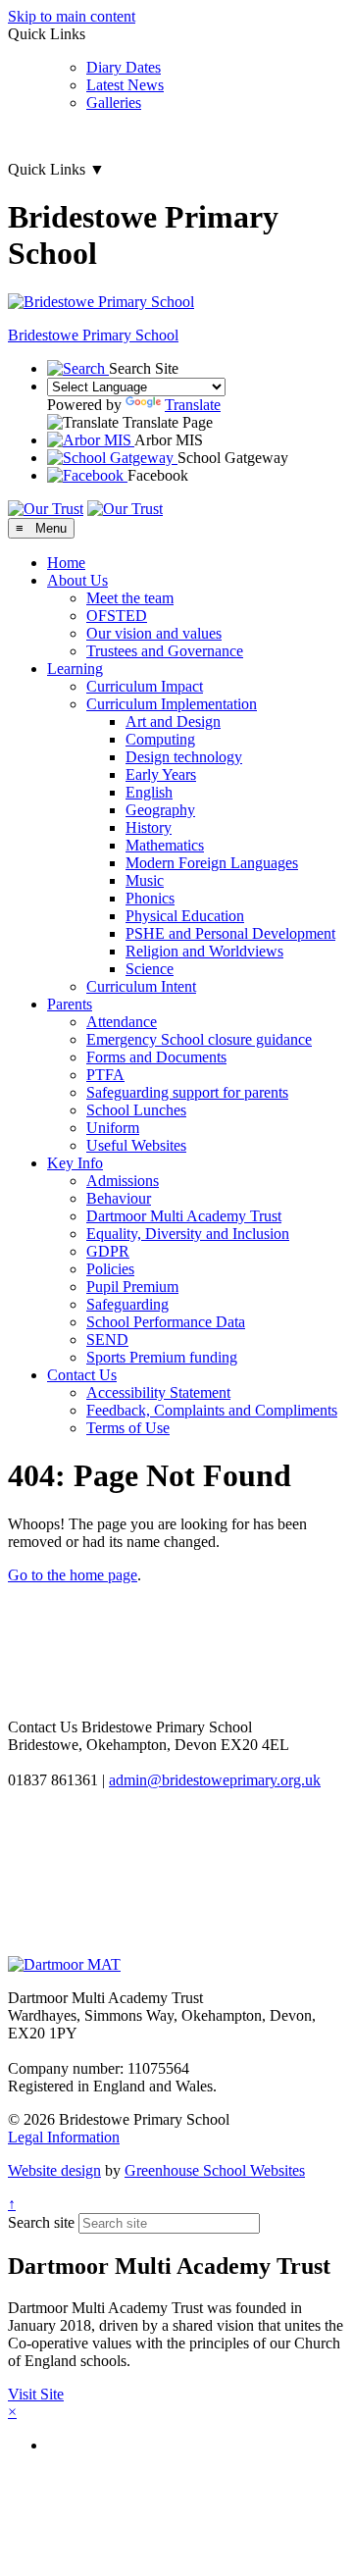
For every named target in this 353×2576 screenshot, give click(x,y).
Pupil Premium (132, 1287)
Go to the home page (73, 1575)
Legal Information (64, 2137)
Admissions (123, 1181)
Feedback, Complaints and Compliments (212, 1410)
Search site (41, 2222)
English (149, 792)
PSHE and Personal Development (230, 933)
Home (66, 563)
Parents (70, 1004)
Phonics (150, 898)
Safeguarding (127, 1304)
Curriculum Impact (145, 686)
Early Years (161, 774)
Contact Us (82, 1375)
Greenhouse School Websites (215, 2170)
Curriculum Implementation (172, 704)
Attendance (122, 1022)
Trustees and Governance (165, 651)
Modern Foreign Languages (212, 863)
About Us (77, 580)
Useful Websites (136, 1145)
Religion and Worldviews (204, 951)
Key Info (75, 1163)
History (149, 827)
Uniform (113, 1128)
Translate (193, 405)
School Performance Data (166, 1322)
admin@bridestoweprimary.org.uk (215, 1780)
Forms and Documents (156, 1057)
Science (150, 969)
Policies (110, 1269)
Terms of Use (128, 1428)
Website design (54, 2170)
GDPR (108, 1251)
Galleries (114, 103)
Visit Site (36, 2394)
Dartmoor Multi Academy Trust (184, 1216)
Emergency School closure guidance (199, 1039)
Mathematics (165, 845)
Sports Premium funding (162, 1357)
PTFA (105, 1075)
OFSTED (117, 616)
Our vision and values (154, 633)
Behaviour (119, 1198)
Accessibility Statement (158, 1392)
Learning (75, 669)
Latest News (125, 85)
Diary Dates (124, 67)
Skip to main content (72, 16)
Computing (160, 739)
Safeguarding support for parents (187, 1092)
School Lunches (136, 1110)
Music (145, 880)
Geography (160, 810)
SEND (107, 1340)
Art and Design (173, 721)
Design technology (184, 757)
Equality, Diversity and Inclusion (188, 1234)
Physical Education (185, 916)
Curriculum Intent (141, 986)
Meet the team (130, 598)
